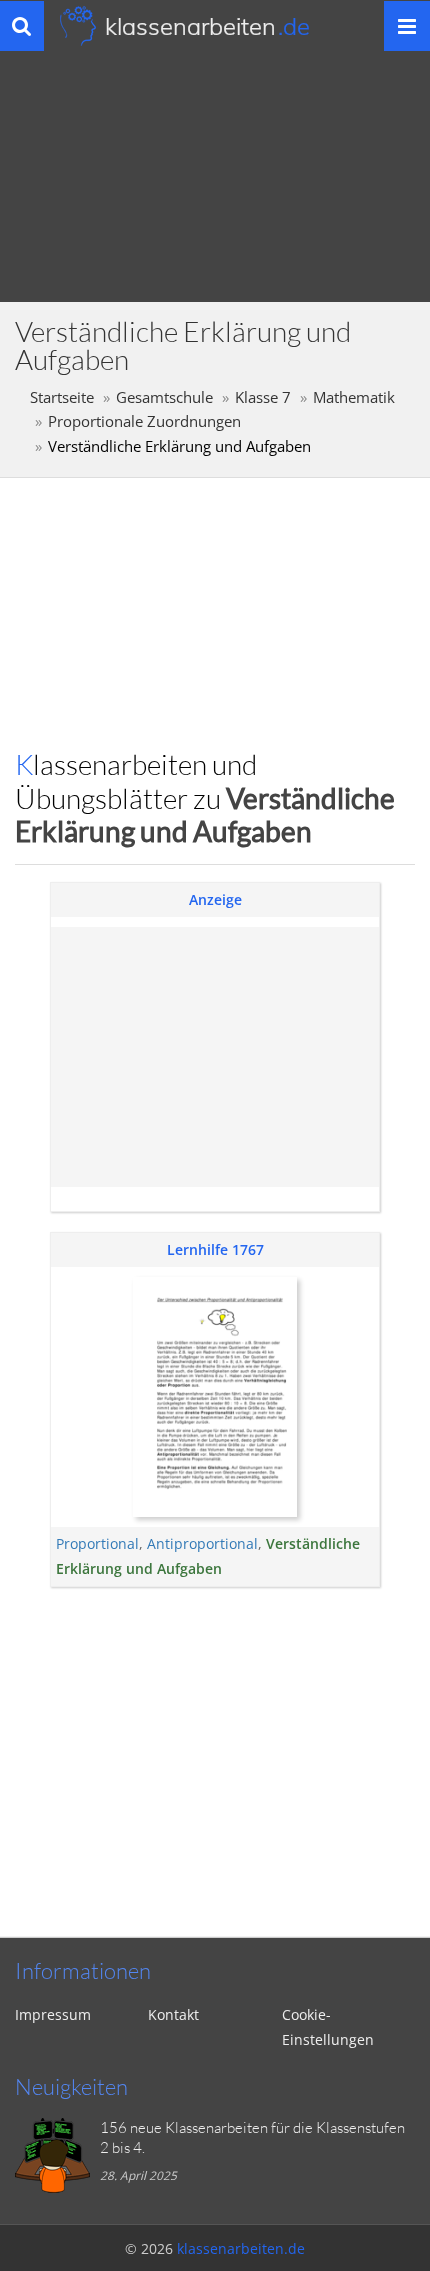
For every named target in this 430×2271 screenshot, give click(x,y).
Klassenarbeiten (207, 26)
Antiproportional (202, 1543)
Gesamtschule (164, 397)
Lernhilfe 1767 (215, 1249)
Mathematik (354, 397)
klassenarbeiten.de (241, 2248)
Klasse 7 (263, 397)
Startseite (62, 397)
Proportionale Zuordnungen (144, 421)
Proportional (97, 1543)
